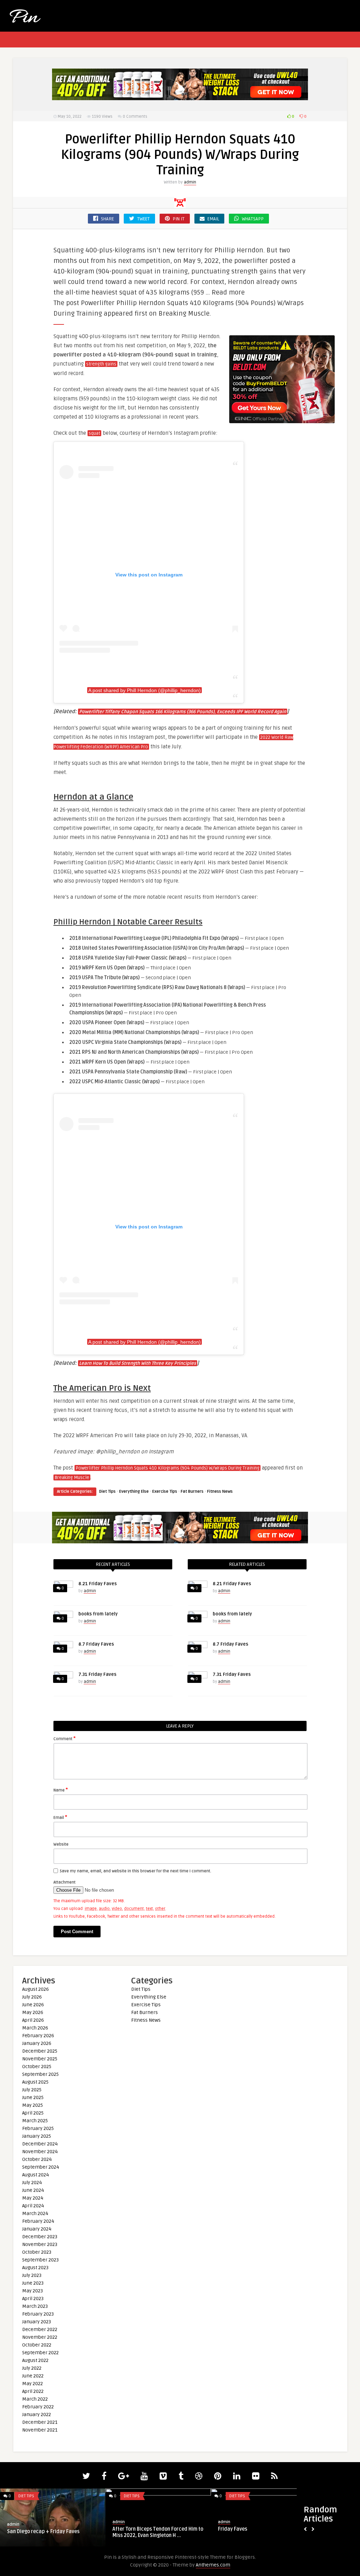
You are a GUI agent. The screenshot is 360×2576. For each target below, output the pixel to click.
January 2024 (37, 2229)
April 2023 (33, 2299)
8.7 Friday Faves (96, 1644)
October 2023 (37, 2252)
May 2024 (33, 2198)
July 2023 (32, 2275)
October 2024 (37, 2159)
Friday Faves (233, 2529)
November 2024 (40, 2152)
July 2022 (32, 2368)
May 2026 (33, 2012)
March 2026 (35, 2028)
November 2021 (40, 2430)
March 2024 (35, 2213)
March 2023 (35, 2306)
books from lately (98, 1614)
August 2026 (36, 1989)
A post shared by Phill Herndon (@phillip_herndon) (144, 690)
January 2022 (37, 2414)
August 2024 (36, 2175)
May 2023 (33, 2291)
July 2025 (32, 2090)
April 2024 (33, 2206)
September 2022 (40, 2353)
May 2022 (33, 2384)
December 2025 (40, 2051)
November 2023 (40, 2244)
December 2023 (40, 2237)
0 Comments (135, 117)
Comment (65, 1738)
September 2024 (41, 2167)
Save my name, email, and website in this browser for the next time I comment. (136, 1871)
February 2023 (38, 2314)
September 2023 (40, 2260)
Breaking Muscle (72, 1478)
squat (94, 433)
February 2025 (38, 2128)
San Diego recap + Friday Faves (43, 2532)
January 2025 (37, 2136)
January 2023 (37, 2322)
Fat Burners (192, 1492)
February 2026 (38, 2036)
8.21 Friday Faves (98, 1584)
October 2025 (37, 2067)
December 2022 (40, 2329)
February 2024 (38, 2221)
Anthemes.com (213, 2565)
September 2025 (40, 2074)
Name (61, 1790)
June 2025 (33, 2097)
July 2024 (32, 2183)
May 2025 (33, 2105)
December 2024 (40, 2144)
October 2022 (37, 2345)
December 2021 (40, 2422)
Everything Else (134, 1492)
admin (190, 182)
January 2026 (37, 2043)
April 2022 (33, 2391)
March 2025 (35, 2121)
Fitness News (220, 1492)
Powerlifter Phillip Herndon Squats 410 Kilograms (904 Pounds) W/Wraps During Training (168, 1468)
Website (61, 1844)
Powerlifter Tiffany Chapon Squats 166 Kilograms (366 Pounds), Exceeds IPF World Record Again (183, 712)
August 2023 (35, 2268)
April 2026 (33, 2020)
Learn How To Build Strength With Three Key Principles (138, 1363)
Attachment (65, 1882)
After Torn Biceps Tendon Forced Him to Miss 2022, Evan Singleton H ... (158, 2532)
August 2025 (35, 2082)
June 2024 (33, 2190)
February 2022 (38, 2407)
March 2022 (35, 2399)
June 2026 (33, 2005)
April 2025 (33, 2113)
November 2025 (40, 2059)
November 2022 (40, 2337)
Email (60, 1817)
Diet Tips (107, 1492)
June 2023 (33, 2283)
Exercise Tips (165, 1492)
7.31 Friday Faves (97, 1674)
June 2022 (33, 2376)
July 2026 (32, 1997)
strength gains (101, 364)
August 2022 (35, 2360)
